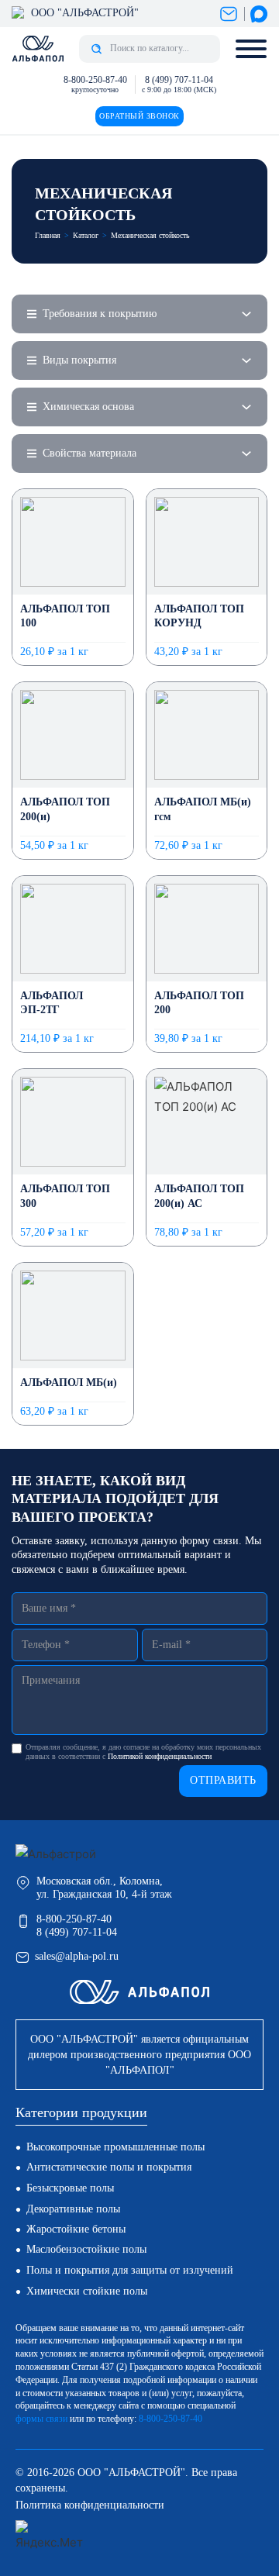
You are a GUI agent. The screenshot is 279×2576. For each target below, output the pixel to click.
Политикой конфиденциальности (160, 1756)
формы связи (41, 2419)
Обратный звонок (139, 116)
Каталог (86, 235)
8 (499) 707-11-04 (179, 80)
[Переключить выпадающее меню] (246, 314)
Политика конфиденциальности (90, 2505)
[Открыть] (251, 49)
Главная (48, 235)
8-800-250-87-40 (95, 80)
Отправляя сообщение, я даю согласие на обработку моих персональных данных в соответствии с (143, 1752)
